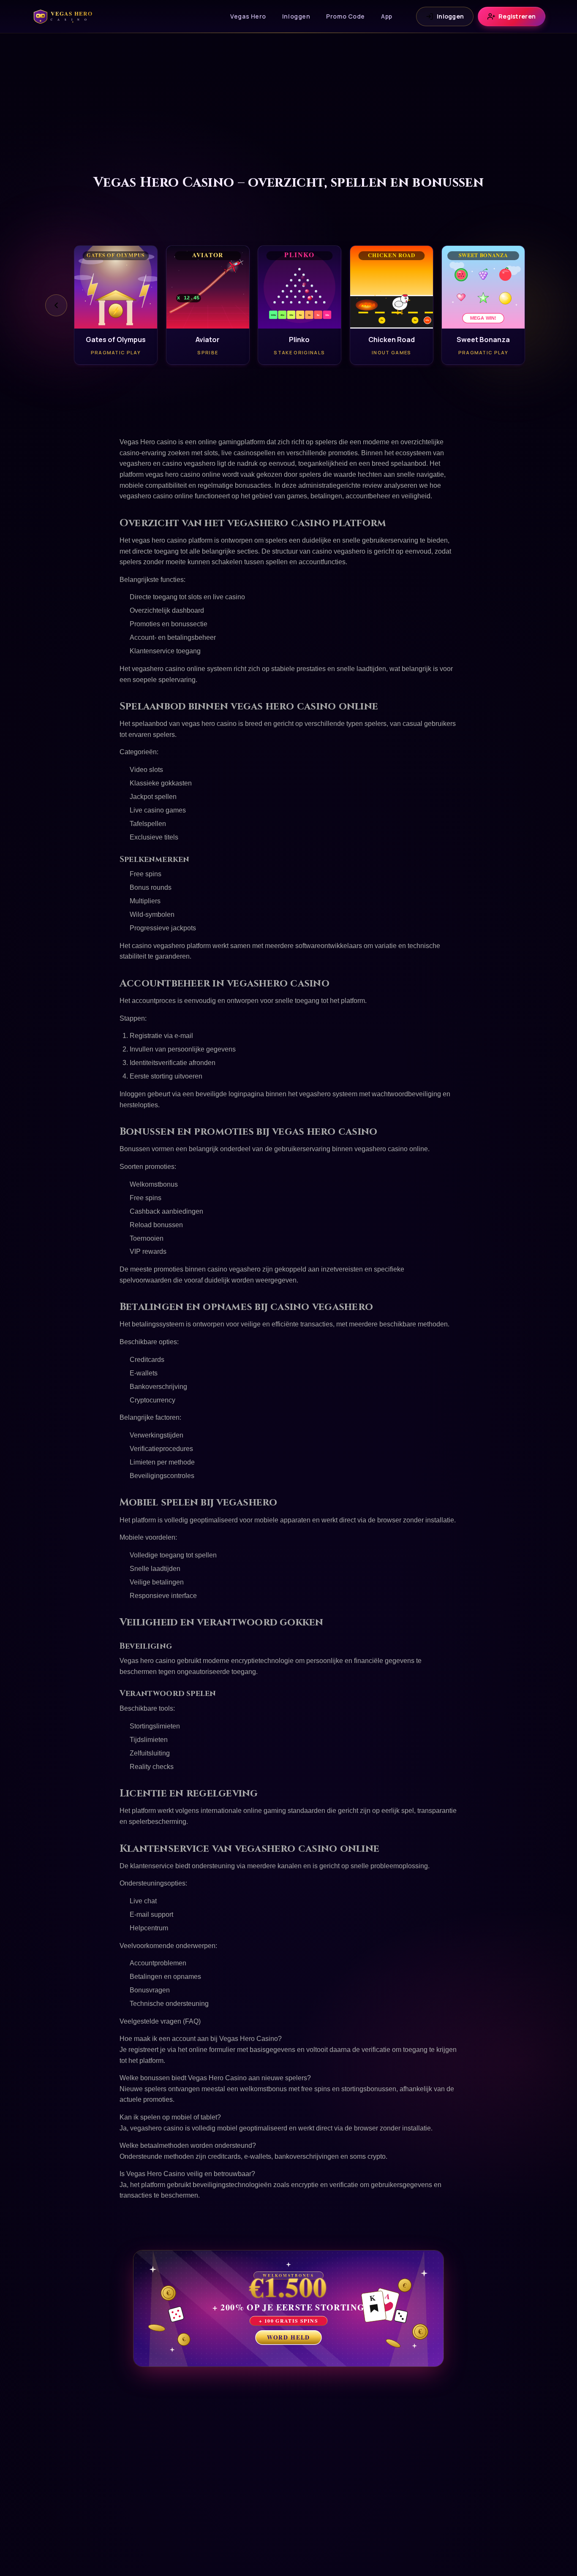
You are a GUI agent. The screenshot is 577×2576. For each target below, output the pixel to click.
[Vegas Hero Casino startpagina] (67, 16)
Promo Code (346, 16)
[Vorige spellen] (56, 305)
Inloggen (296, 16)
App (387, 16)
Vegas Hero (248, 16)
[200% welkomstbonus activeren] (288, 2308)
